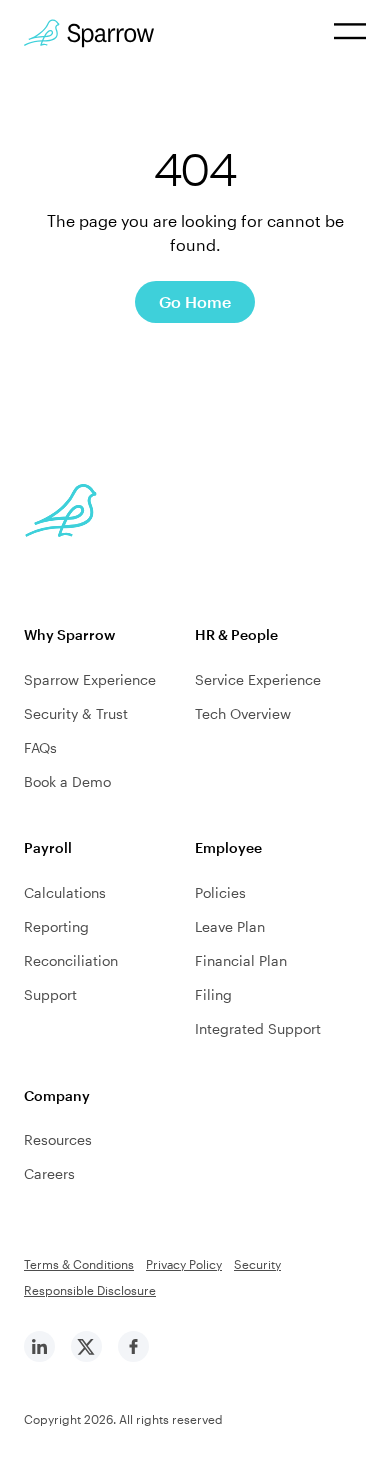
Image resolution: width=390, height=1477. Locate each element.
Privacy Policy (184, 1264)
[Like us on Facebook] (133, 1356)
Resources (58, 1139)
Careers (49, 1173)
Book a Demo (67, 781)
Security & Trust (76, 713)
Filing (213, 994)
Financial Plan (241, 960)
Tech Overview (243, 713)
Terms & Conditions (79, 1264)
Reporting (56, 926)
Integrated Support (258, 1028)
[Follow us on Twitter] (86, 1356)
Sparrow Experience (90, 679)
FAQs (40, 747)
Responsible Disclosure (90, 1290)
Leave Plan (230, 926)
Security (257, 1264)
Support (50, 994)
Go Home (195, 301)
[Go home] (89, 33)
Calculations (65, 892)
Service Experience (258, 679)
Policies (220, 892)
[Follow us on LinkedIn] (39, 1356)
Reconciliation (71, 960)
